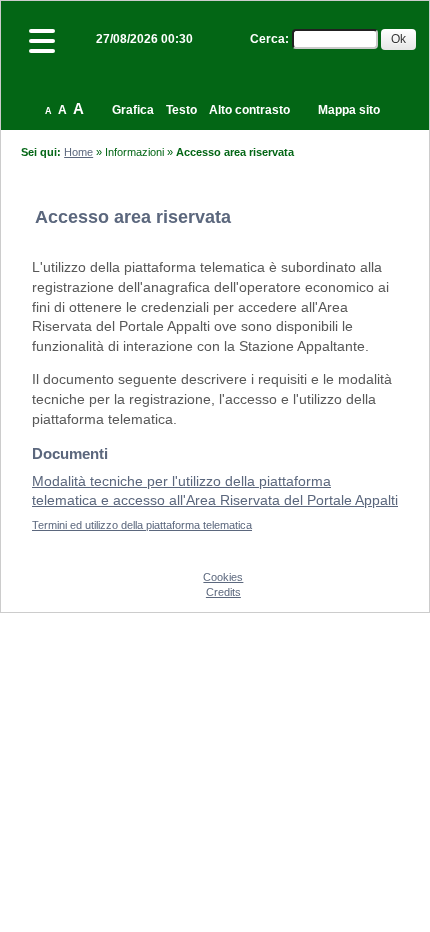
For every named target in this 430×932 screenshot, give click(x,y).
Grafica (133, 110)
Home (78, 152)
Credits (223, 592)
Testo (181, 110)
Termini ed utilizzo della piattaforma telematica (142, 525)
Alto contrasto (249, 110)
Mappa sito (349, 110)
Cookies (223, 577)
